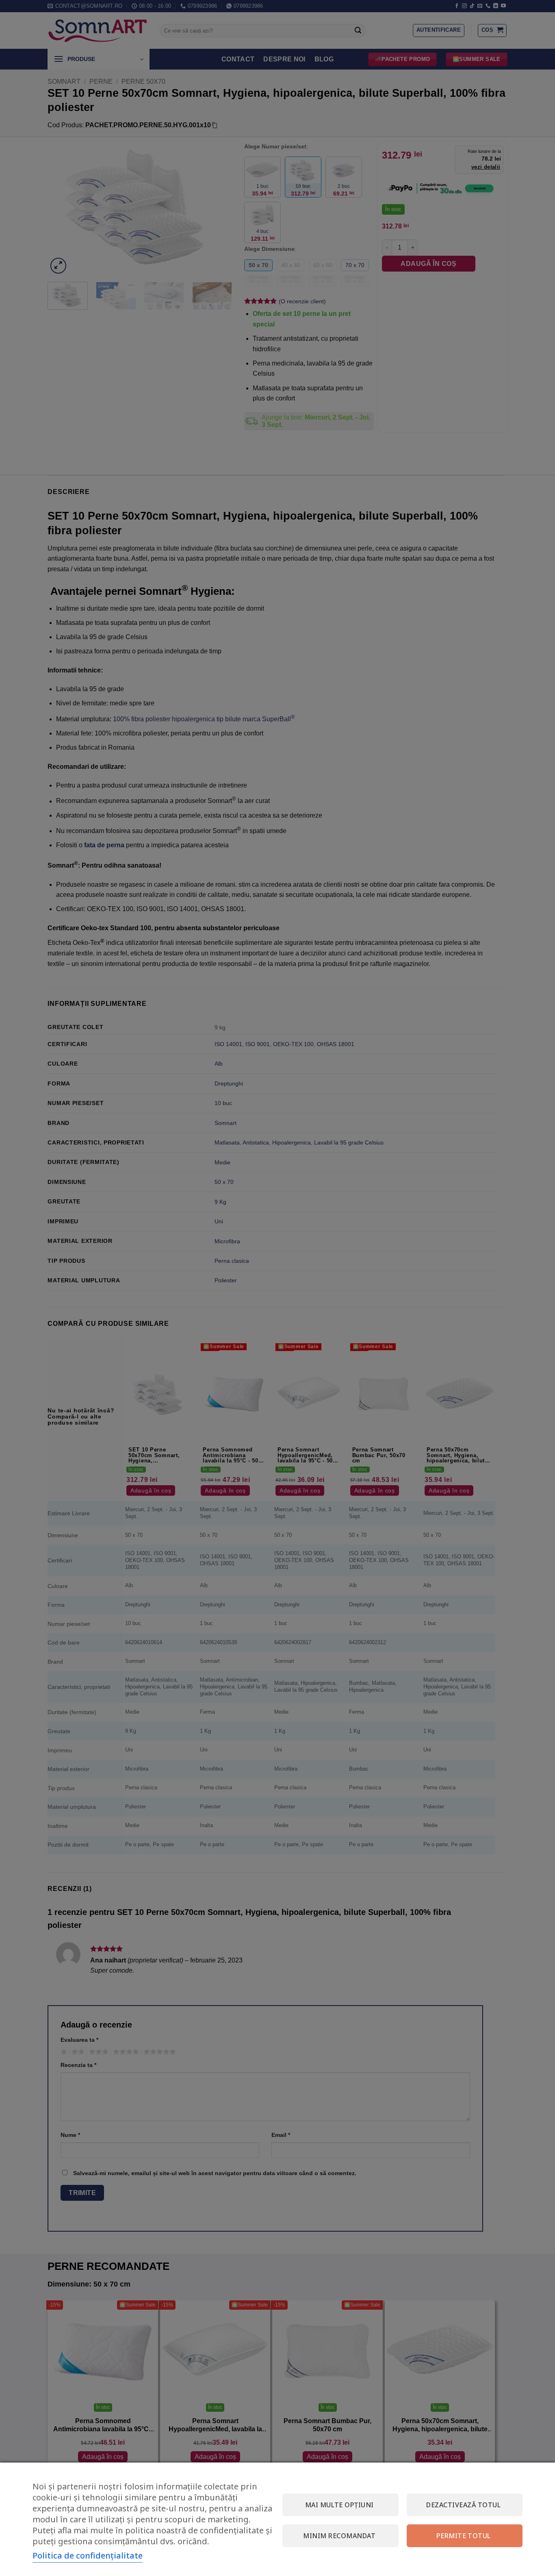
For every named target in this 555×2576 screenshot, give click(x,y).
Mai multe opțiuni (339, 2505)
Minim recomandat (339, 2536)
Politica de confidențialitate (88, 2555)
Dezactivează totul (463, 2505)
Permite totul (464, 2536)
